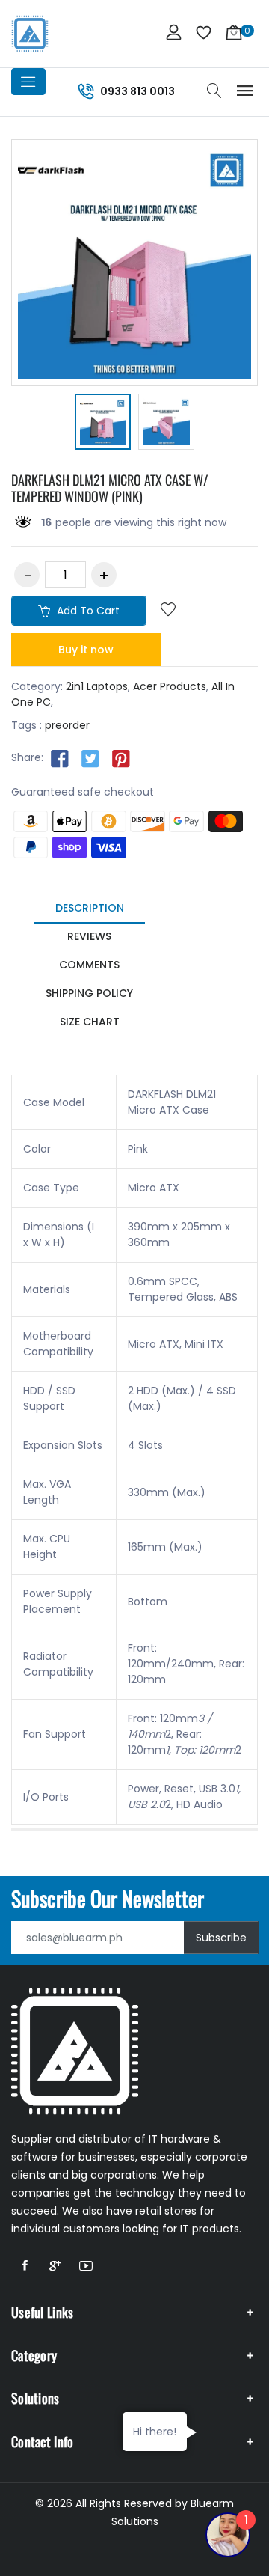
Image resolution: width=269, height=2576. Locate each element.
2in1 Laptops (97, 686)
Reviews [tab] (89, 936)
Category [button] (34, 2355)
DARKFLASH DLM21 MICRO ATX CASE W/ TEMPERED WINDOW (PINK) (110, 488)
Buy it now (86, 650)
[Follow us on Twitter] (90, 758)
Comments (89, 965)
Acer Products (170, 686)
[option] (103, 424)
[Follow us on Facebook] (60, 758)
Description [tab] (90, 908)
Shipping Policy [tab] (89, 993)
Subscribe (221, 1938)
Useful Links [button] (43, 2312)
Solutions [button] (35, 2398)
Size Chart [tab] (90, 1022)
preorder (67, 725)
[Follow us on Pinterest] (121, 758)
